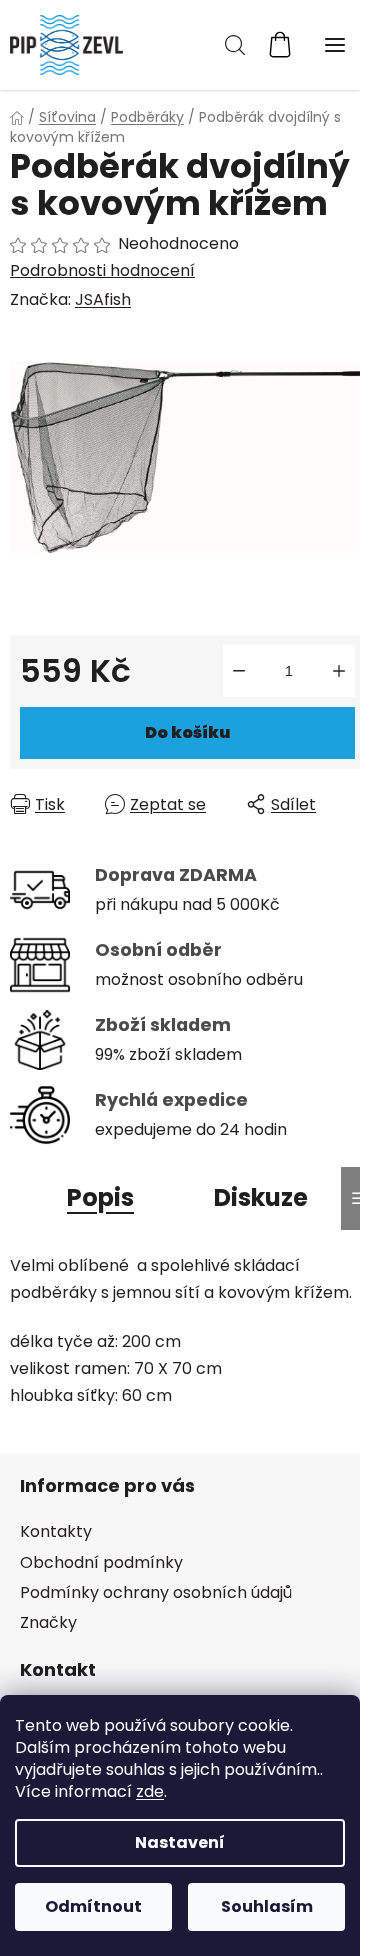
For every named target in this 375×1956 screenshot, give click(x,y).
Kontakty (56, 1531)
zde (150, 1791)
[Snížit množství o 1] (239, 671)
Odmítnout (93, 1906)
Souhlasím (267, 1906)
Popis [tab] (100, 1197)
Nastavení (180, 1842)
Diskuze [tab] (261, 1197)
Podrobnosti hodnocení (102, 271)
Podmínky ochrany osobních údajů (156, 1592)
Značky (48, 1622)
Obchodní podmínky (101, 1562)
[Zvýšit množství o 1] (339, 671)
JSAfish (103, 299)
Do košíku (187, 732)
